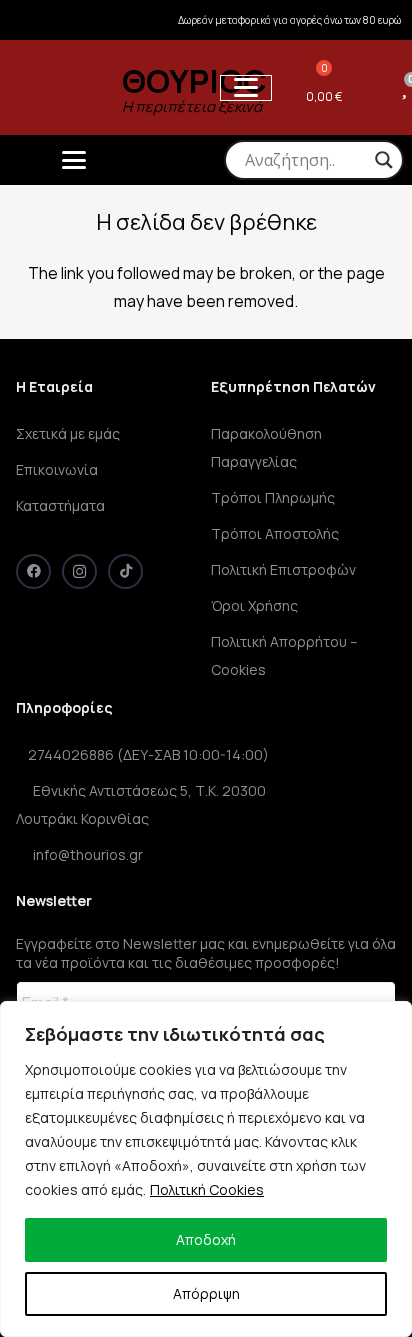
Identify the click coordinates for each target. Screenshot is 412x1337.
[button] (246, 88)
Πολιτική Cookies (207, 1189)
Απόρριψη (206, 1293)
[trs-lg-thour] (54, 88)
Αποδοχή (206, 1239)
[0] (404, 87)
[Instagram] (79, 571)
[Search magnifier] (384, 160)
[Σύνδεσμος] (372, 87)
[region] (206, 1169)
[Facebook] (33, 571)
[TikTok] (125, 571)
